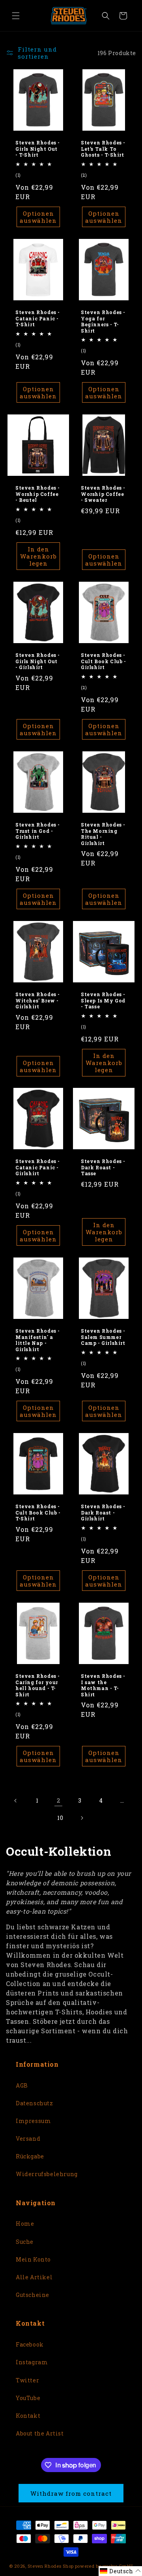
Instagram (32, 2362)
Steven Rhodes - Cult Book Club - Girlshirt (104, 661)
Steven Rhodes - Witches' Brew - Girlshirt (38, 1000)
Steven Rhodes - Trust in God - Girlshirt (38, 831)
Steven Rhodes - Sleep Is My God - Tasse (103, 1000)
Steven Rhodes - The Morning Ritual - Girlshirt (103, 834)
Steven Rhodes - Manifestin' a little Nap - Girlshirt (38, 1340)
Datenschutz (35, 2103)
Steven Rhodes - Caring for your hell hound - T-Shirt (38, 1685)
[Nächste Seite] (82, 1818)
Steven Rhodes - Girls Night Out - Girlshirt (38, 661)
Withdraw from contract (71, 2493)
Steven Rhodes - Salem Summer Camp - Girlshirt (103, 1337)
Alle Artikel (34, 2277)
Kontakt (28, 2416)
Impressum (33, 2121)
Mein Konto (33, 2259)
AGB (22, 2085)
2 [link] (59, 1800)
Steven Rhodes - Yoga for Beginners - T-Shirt (103, 322)
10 (60, 1818)
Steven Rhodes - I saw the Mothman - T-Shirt (103, 1685)
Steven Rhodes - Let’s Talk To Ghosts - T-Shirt (103, 149)
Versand (28, 2139)
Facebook (30, 2344)
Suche (25, 2242)
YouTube (28, 2398)
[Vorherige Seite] (16, 1801)
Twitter (27, 2380)
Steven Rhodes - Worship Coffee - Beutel (38, 494)
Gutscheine (33, 2295)
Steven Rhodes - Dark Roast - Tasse (103, 1167)
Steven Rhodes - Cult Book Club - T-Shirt (38, 1513)
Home (25, 2224)
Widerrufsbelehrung (47, 2174)
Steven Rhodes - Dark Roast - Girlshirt (103, 1513)
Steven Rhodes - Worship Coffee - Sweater (103, 494)
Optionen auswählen (38, 217)
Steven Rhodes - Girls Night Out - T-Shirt (38, 149)
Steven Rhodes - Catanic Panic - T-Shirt (38, 318)
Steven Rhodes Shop (51, 2566)
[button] (16, 16)
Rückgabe (30, 2156)
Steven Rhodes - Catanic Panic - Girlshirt (38, 1167)
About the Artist (40, 2433)
